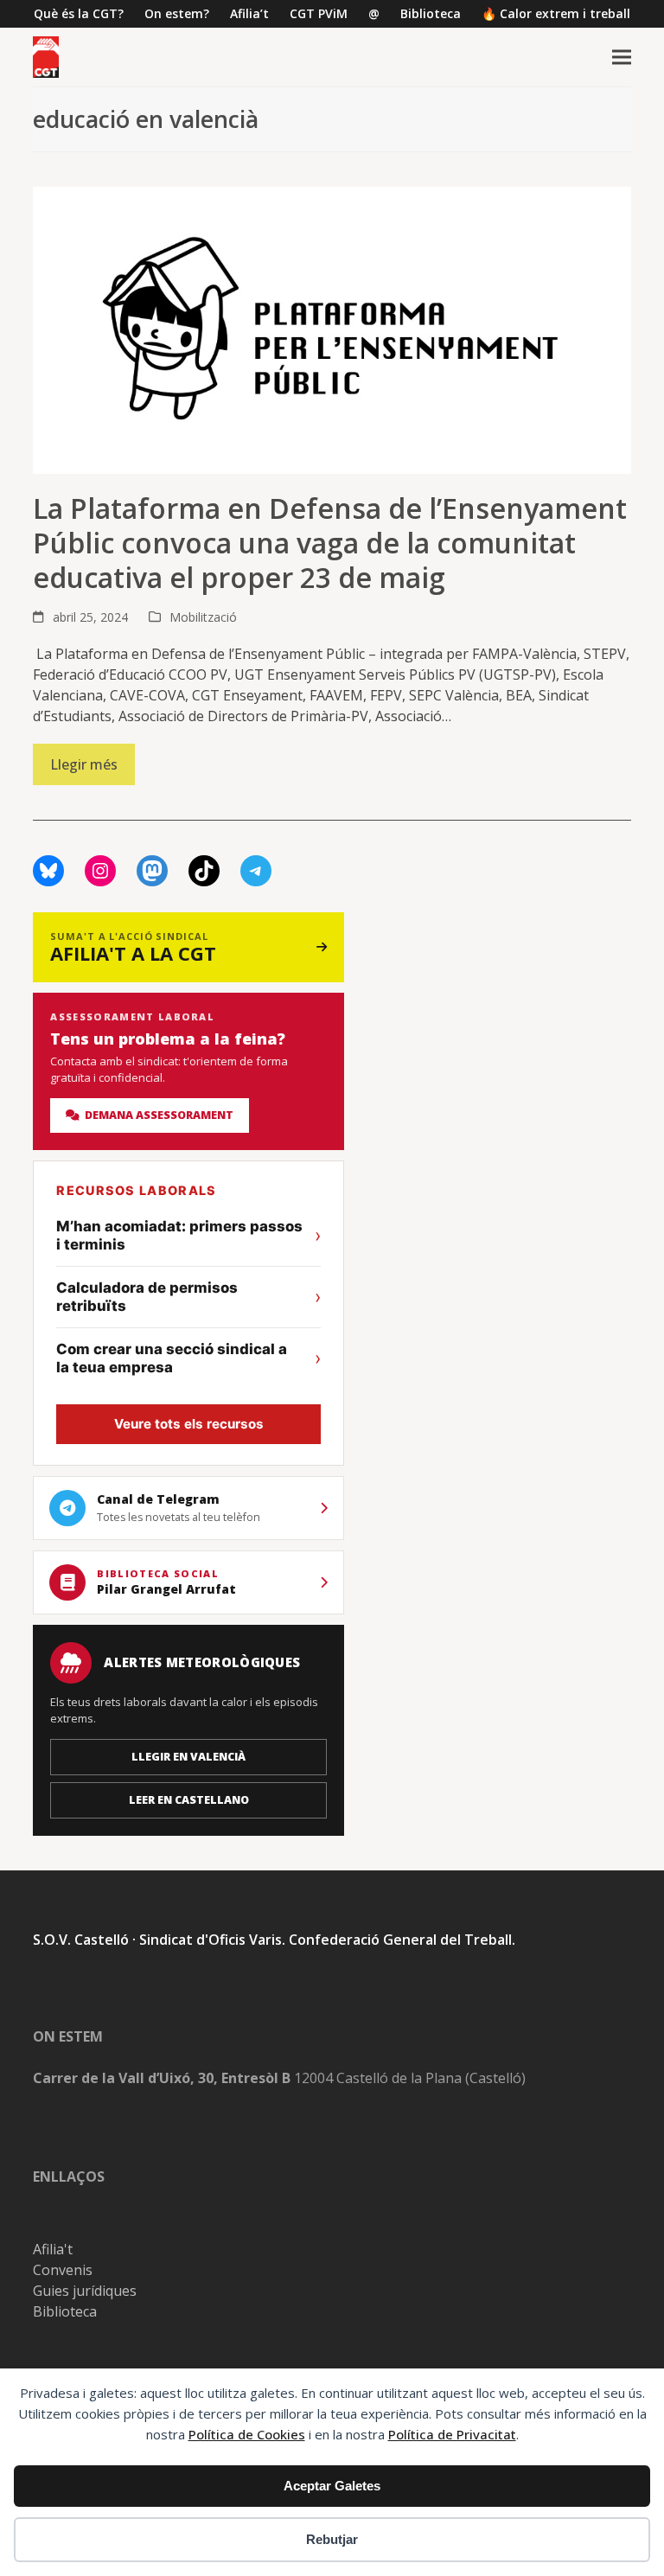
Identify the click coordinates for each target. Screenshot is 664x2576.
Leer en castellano (189, 1800)
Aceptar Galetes (332, 2486)
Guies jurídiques (85, 2291)
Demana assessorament (156, 1115)
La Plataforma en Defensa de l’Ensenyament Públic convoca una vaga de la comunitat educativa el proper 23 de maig (330, 543)
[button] (622, 58)
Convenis (63, 2270)
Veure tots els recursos (189, 1424)
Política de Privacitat (452, 2434)
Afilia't (53, 2249)
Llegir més (84, 764)
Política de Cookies (247, 2434)
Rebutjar (332, 2539)
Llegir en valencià (188, 1757)
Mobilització (203, 617)
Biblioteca (65, 2311)
